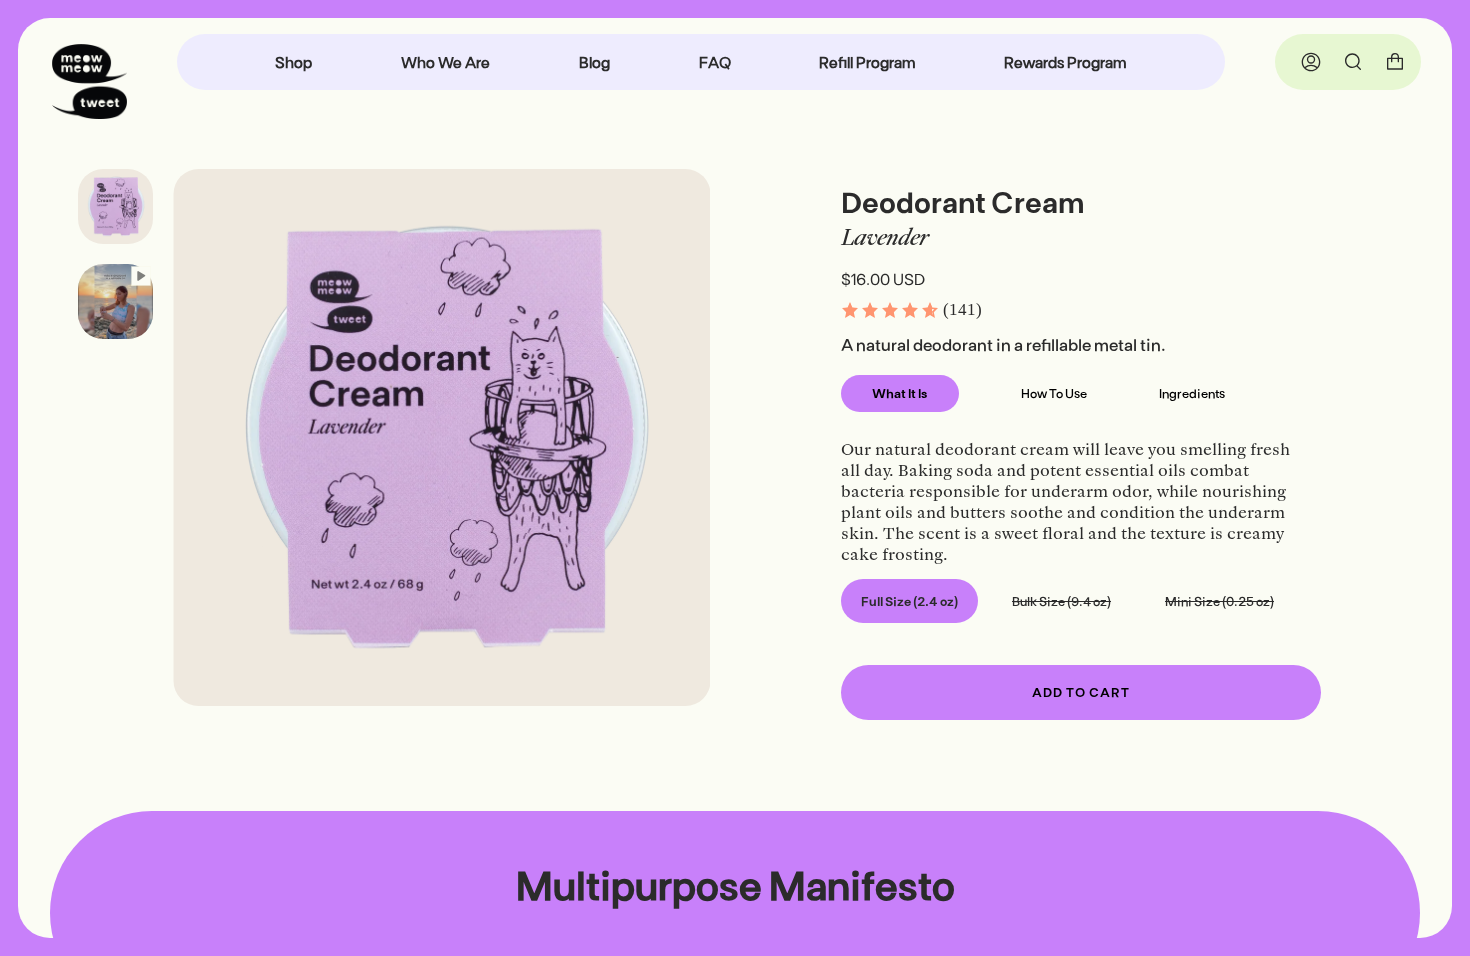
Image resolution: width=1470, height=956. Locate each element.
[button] (911, 310)
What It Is (899, 393)
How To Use (1054, 393)
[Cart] (1395, 62)
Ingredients (1192, 393)
